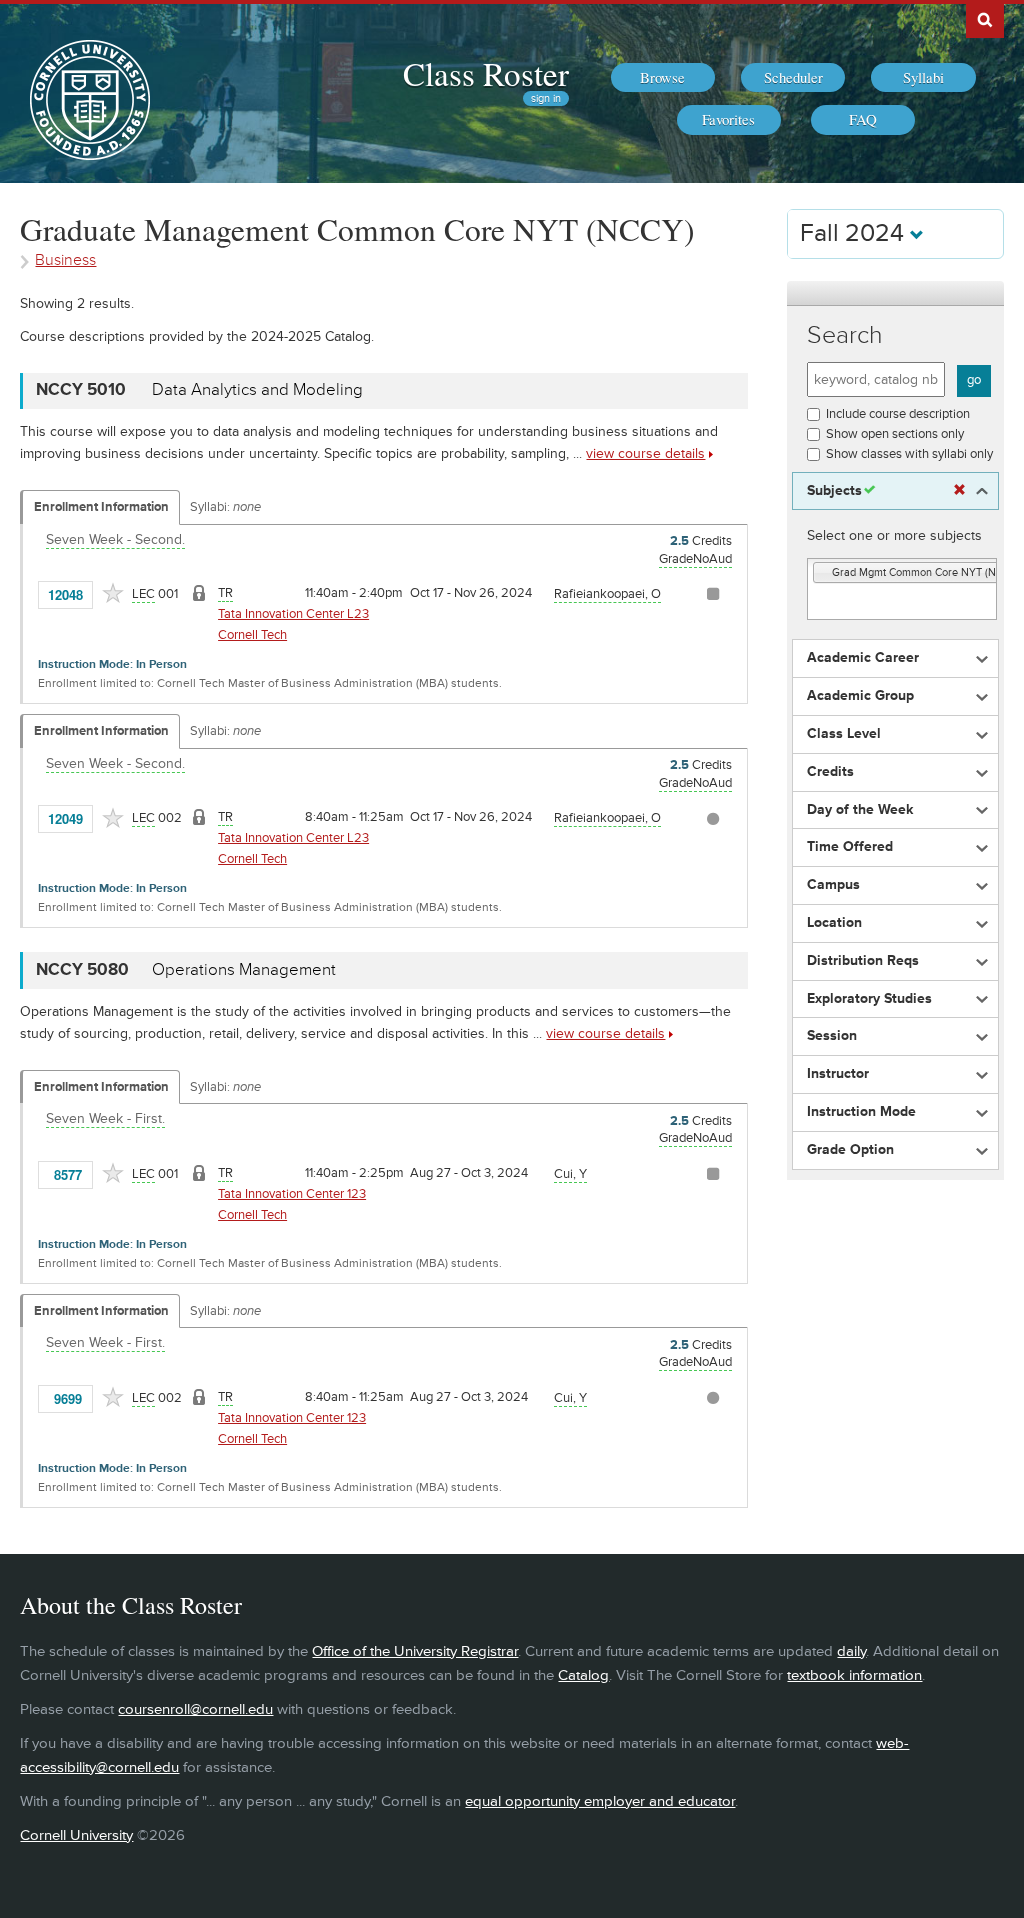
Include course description (898, 414)
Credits (830, 772)
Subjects (834, 491)
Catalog (583, 1675)
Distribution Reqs (863, 961)
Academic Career (863, 658)
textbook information (854, 1675)
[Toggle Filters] (895, 293)
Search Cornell (985, 19)
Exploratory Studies (869, 999)
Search (845, 335)
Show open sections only (895, 434)
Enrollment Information (101, 507)
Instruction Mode (861, 1112)
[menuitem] (663, 78)
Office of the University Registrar (415, 1651)
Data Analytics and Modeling (257, 390)
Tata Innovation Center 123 (292, 1194)
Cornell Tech (252, 635)
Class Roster (486, 73)
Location (834, 923)
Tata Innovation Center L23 (293, 614)
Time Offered (850, 847)
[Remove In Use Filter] (959, 490)
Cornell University (76, 1835)
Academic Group (860, 696)
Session (832, 1036)
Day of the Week (860, 810)
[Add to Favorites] (113, 593)
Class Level (844, 734)
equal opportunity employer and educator (600, 1801)
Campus (833, 885)
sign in (546, 98)
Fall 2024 (855, 233)
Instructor (838, 1074)
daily (851, 1651)
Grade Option (850, 1150)
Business (65, 260)
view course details (645, 453)
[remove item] (823, 573)
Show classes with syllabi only (909, 454)
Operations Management (244, 970)
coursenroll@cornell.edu (195, 1709)
